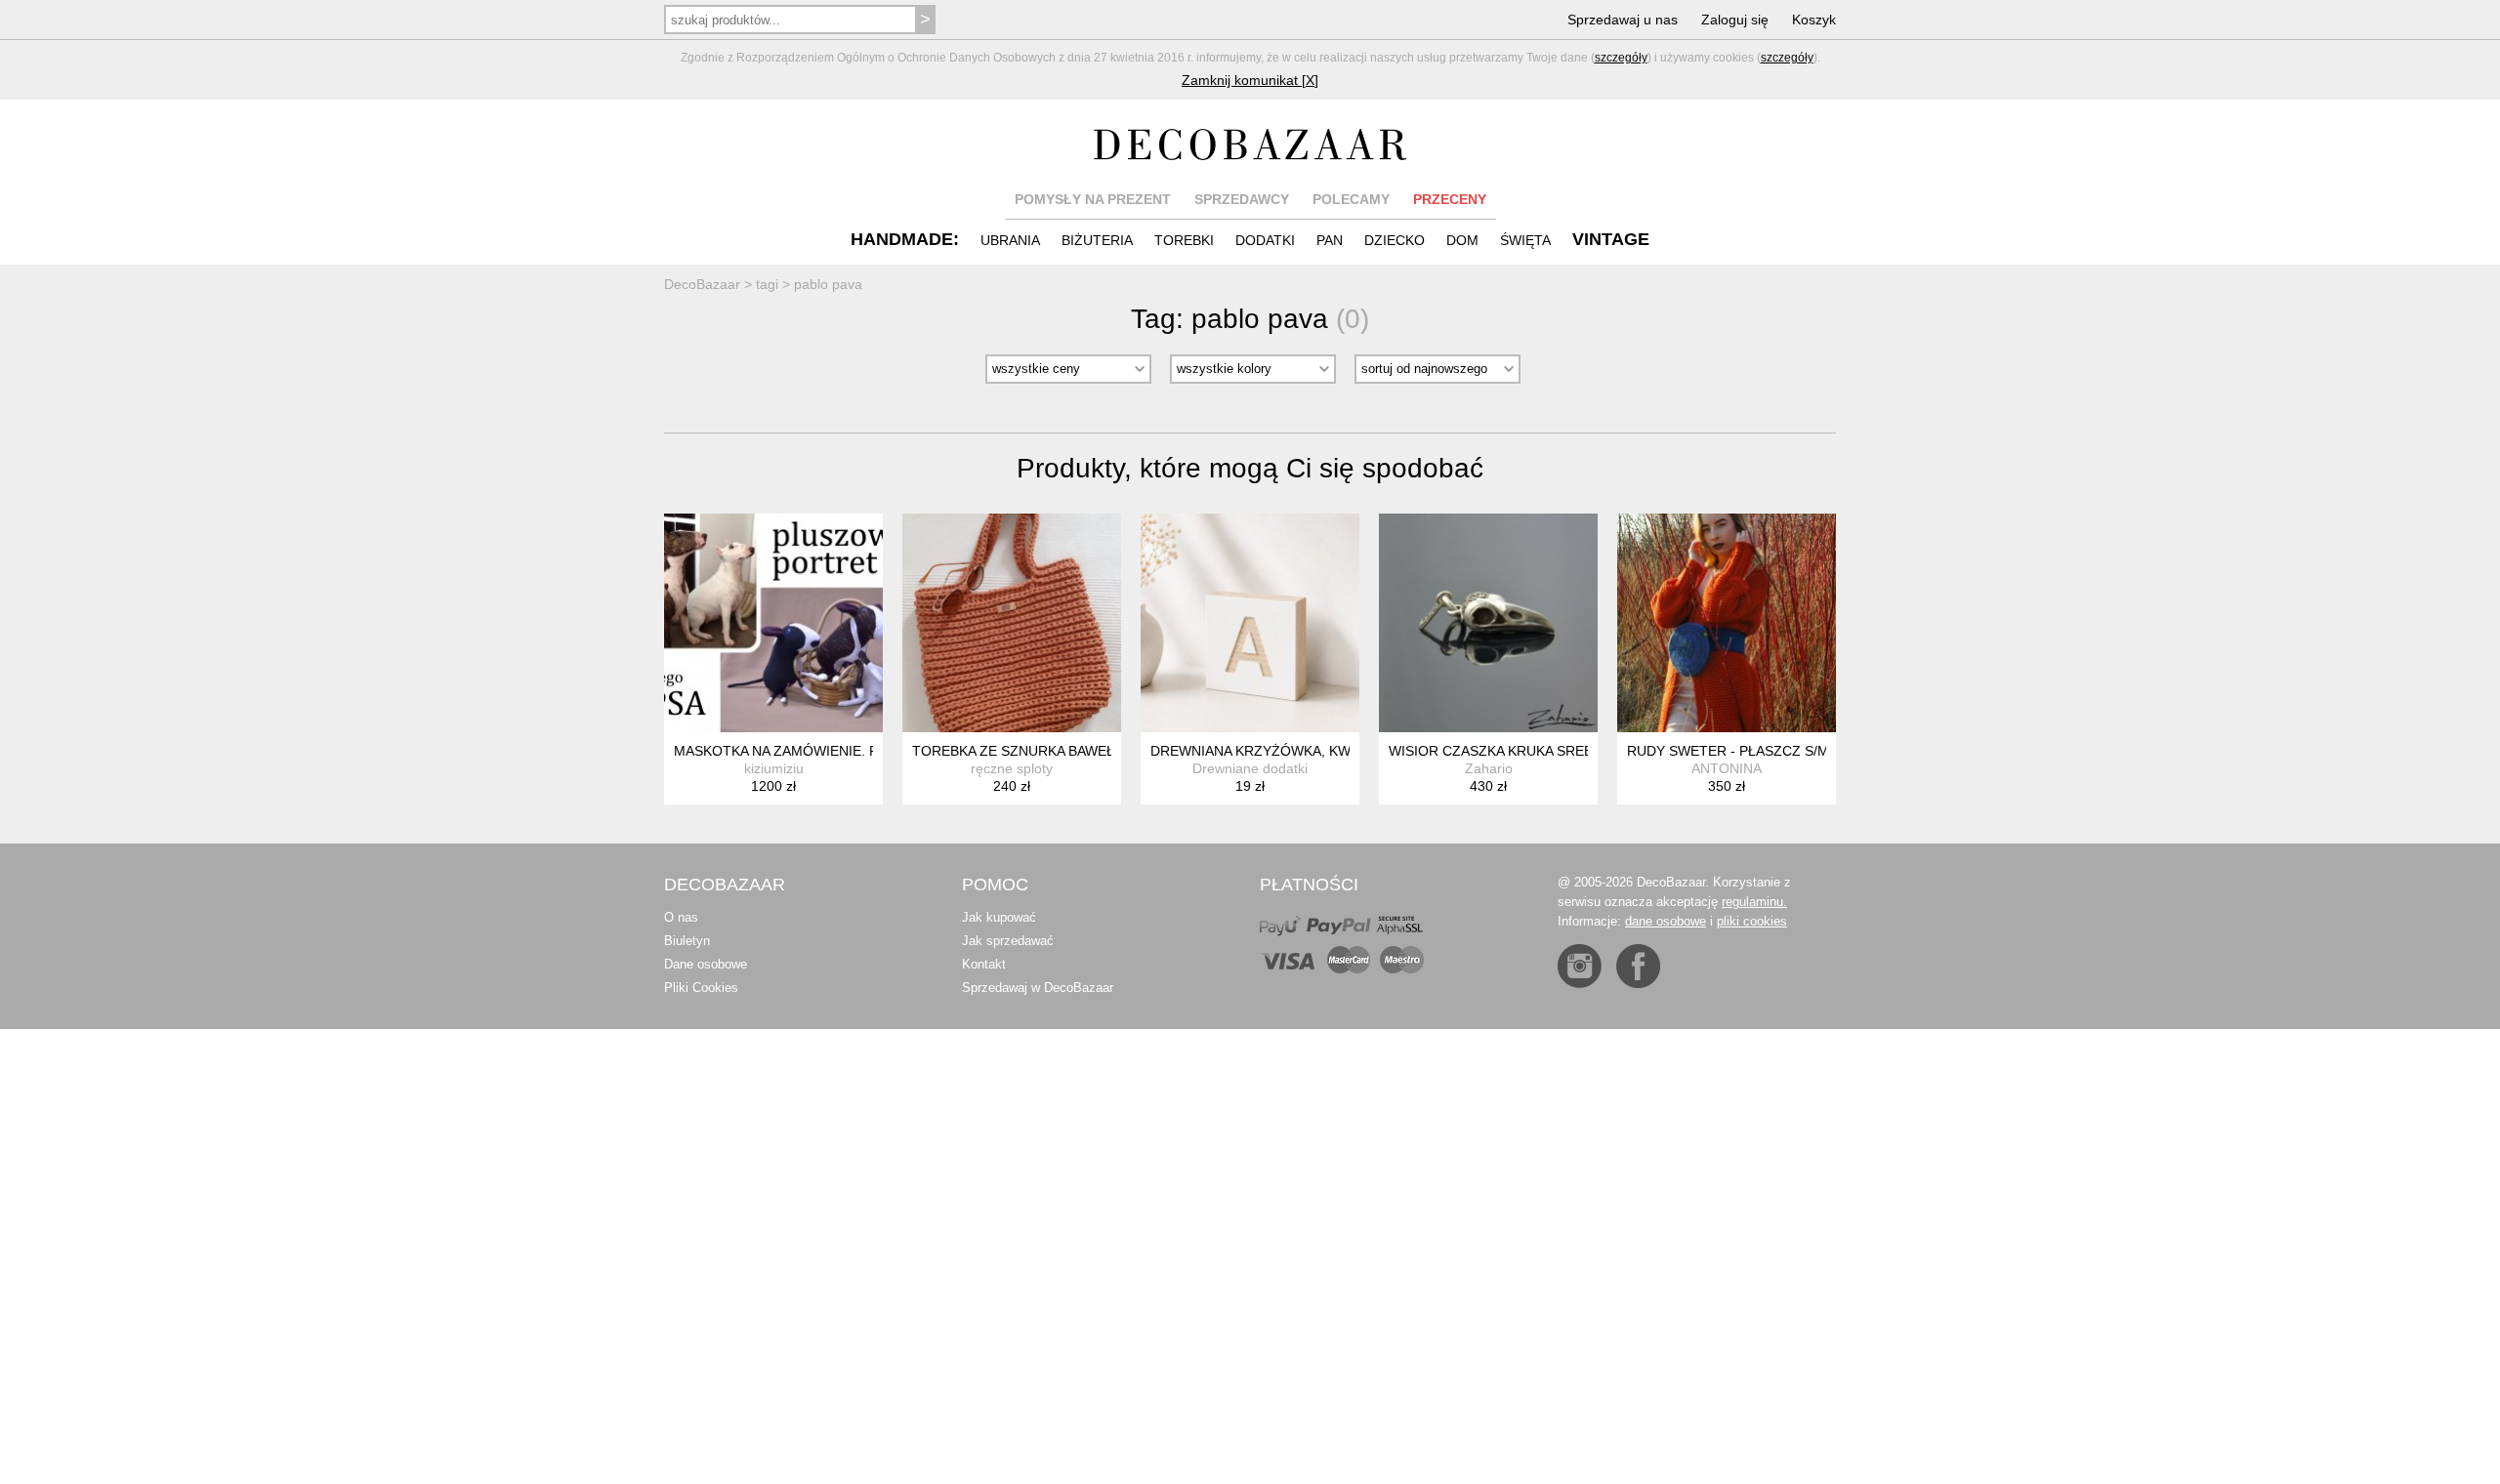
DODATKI (1265, 240)
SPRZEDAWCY (1242, 199)
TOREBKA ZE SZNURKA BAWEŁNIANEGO (1044, 751)
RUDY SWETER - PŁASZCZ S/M (1728, 751)
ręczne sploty (1012, 768)
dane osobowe (1666, 921)
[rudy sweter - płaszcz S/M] (1727, 623)
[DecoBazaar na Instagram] (1580, 966)
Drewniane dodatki (1250, 768)
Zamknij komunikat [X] (1250, 80)
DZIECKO (1395, 240)
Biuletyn (687, 941)
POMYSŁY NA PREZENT (1093, 199)
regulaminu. (1754, 902)
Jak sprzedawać (1008, 941)
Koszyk (1814, 20)
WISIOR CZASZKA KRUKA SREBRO (1501, 751)
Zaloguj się (1735, 20)
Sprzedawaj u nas (1623, 20)
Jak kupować (999, 917)
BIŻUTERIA (1097, 240)
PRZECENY (1450, 199)
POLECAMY (1351, 199)
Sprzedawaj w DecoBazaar (1038, 988)
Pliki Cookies (701, 988)
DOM (1462, 240)
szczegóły (1621, 58)
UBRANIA (1010, 240)
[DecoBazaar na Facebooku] (1638, 966)
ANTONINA (1727, 768)
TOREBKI (1184, 240)
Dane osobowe (706, 964)
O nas (681, 917)
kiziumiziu (774, 768)
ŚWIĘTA (1525, 240)
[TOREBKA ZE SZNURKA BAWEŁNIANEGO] (1012, 623)
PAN (1330, 240)
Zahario (1489, 768)
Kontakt (984, 964)
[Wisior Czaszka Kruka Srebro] (1488, 623)
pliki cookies (1752, 921)
